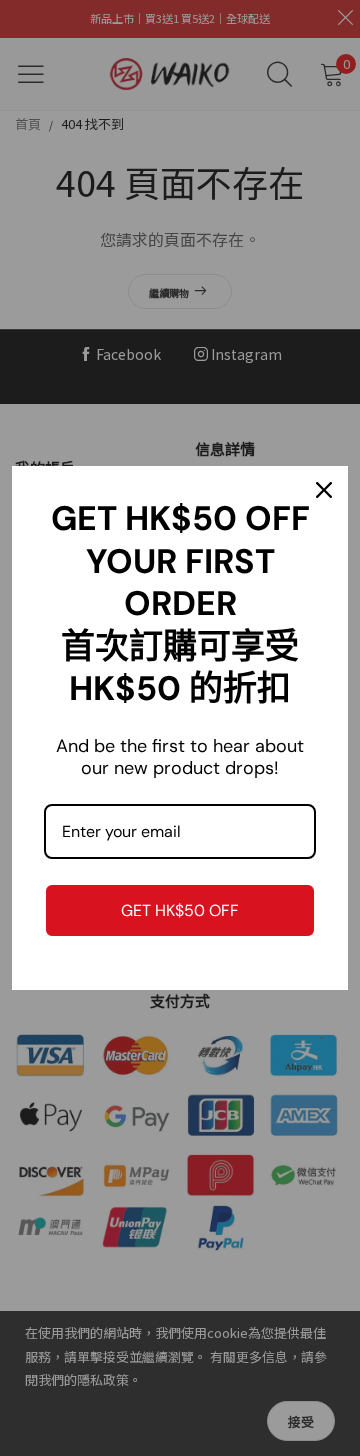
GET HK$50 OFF (180, 910)
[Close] (324, 490)
